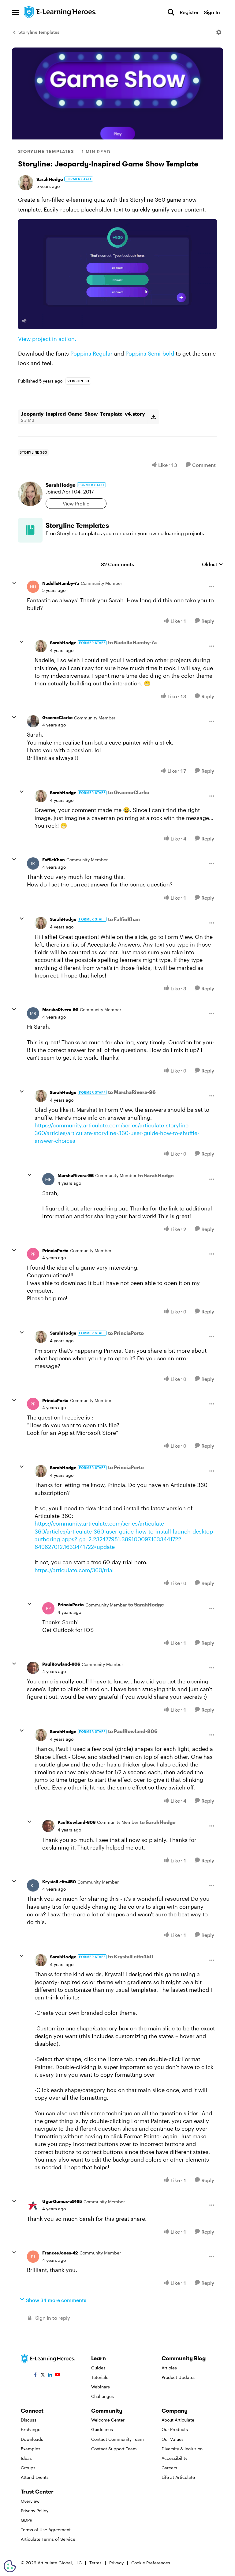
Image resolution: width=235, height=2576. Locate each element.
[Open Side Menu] (16, 12)
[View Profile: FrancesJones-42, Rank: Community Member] (33, 2257)
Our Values (173, 2439)
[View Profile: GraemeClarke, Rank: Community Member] (33, 721)
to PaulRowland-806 (133, 1731)
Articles (169, 2368)
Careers (169, 2468)
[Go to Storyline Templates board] (30, 530)
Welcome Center (108, 2420)
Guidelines (102, 2429)
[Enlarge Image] (117, 274)
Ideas (26, 2458)
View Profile (76, 503)
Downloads (32, 2439)
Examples (31, 2449)
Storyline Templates (39, 32)
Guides (98, 2368)
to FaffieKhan (124, 919)
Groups (28, 2468)
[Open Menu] (219, 32)
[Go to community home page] (60, 12)
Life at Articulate (178, 2477)
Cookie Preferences (151, 2563)
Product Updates (179, 2377)
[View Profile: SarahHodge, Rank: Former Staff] (26, 183)
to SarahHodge (156, 1175)
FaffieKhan (54, 860)
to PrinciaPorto (126, 1333)
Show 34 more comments (56, 2300)
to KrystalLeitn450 (131, 1956)
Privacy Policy (35, 2511)
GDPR (27, 2520)
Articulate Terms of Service (48, 2539)
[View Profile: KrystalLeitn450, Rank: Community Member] (33, 1885)
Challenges (103, 2396)
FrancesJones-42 (60, 2253)
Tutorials (100, 2377)
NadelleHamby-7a (61, 583)
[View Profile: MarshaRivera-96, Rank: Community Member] (33, 1013)
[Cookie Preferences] (10, 2566)
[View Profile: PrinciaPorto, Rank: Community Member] (33, 1254)
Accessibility (174, 2458)
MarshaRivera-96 (60, 1010)
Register (189, 12)
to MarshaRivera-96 (132, 1092)
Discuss (29, 2420)
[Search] (171, 12)
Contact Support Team (114, 2449)
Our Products (175, 2429)
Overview (30, 2501)
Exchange (31, 2429)
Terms (95, 2563)
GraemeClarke (57, 717)
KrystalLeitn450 (59, 1882)
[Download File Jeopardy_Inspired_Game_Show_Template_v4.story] (153, 417)
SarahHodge (50, 179)
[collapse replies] (14, 583)
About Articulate (178, 2420)
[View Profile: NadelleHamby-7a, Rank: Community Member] (33, 587)
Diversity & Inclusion (182, 2449)
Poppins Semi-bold (150, 353)
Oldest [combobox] (213, 564)
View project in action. (47, 339)
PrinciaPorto (55, 1250)
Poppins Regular (91, 353)
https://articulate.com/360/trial (74, 1570)
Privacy (116, 2563)
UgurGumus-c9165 (62, 2201)
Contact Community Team (117, 2439)
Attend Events (35, 2477)
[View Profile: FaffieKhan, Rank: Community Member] (33, 863)
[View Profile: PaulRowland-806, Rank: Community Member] (33, 1668)
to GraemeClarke (129, 792)
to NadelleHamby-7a (132, 642)
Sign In (212, 12)
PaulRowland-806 (61, 1664)
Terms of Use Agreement (46, 2530)
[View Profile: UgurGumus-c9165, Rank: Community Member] (33, 2205)
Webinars (101, 2387)
